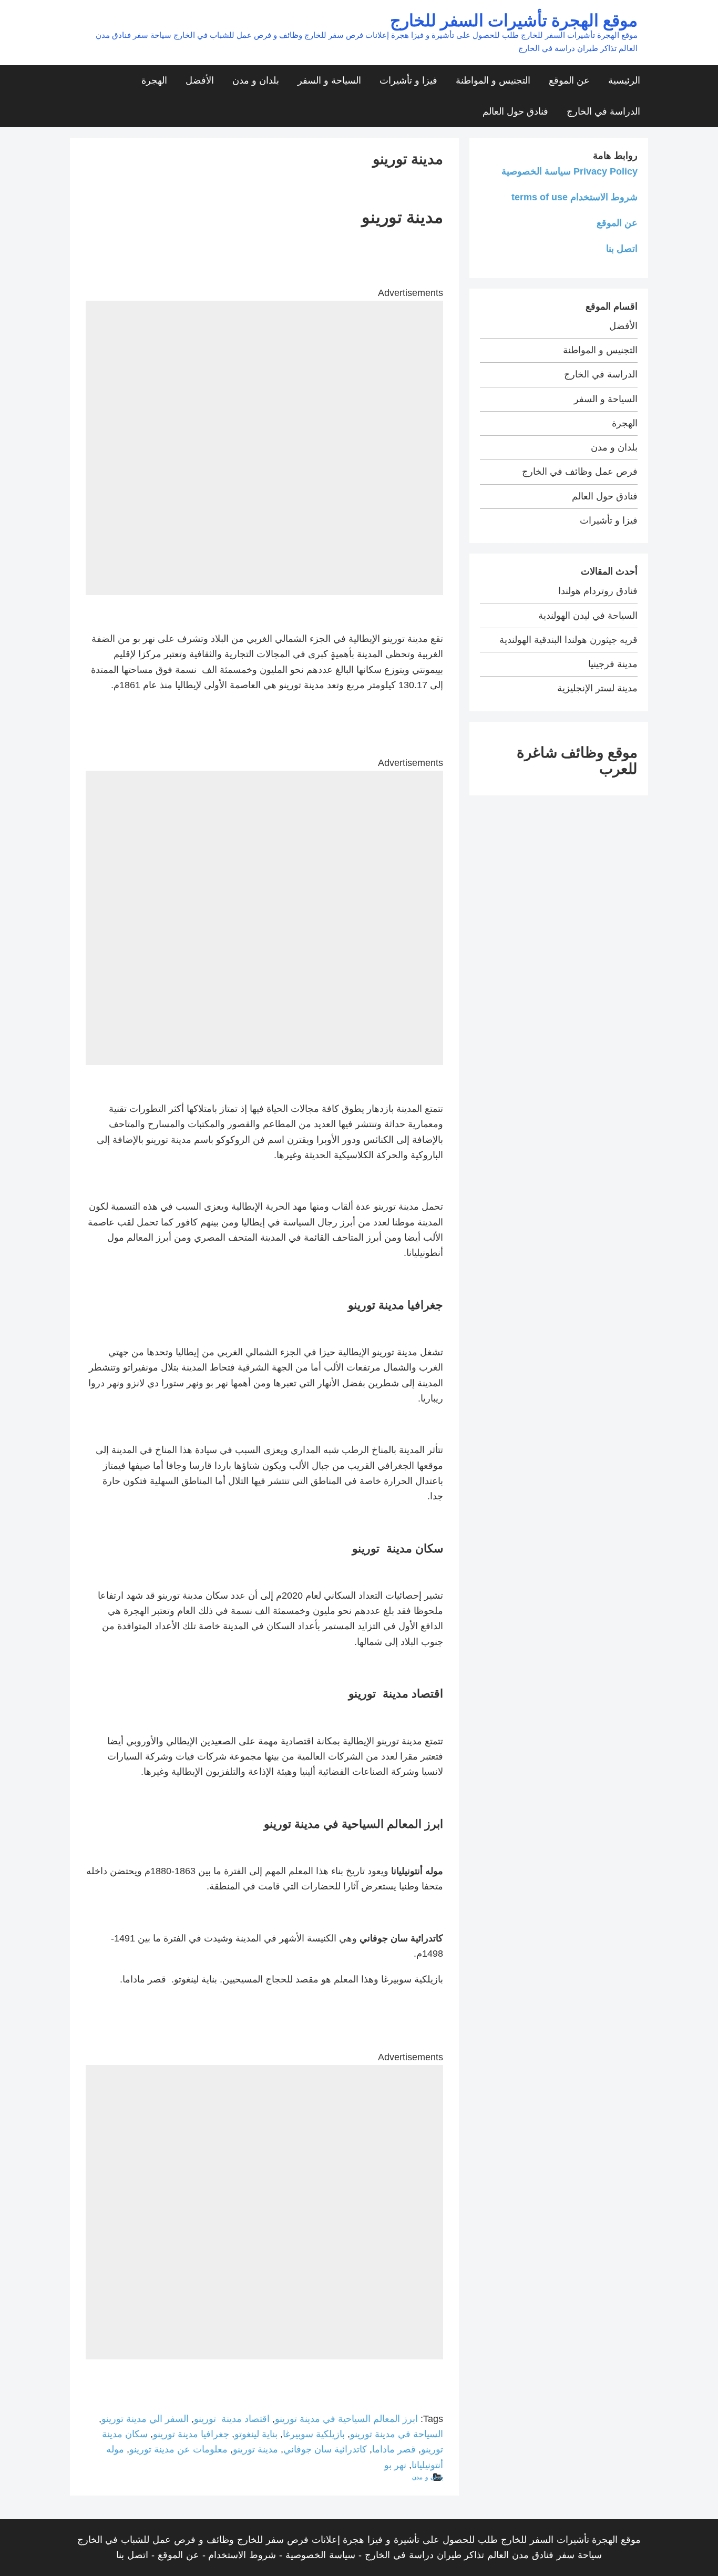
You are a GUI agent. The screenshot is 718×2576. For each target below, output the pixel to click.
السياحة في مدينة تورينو (397, 2434)
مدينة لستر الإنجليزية (597, 688)
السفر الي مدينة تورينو (145, 2419)
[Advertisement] (264, 374)
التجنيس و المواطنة (493, 80)
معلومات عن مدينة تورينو (178, 2449)
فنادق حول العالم (515, 111)
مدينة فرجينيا (613, 664)
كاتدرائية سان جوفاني (325, 2449)
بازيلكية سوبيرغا (314, 2434)
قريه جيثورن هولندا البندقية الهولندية (568, 640)
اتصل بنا (622, 249)
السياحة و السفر (329, 80)
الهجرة (154, 80)
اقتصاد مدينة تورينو (232, 2419)
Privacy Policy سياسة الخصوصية (570, 171)
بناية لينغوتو (256, 2434)
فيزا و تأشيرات (408, 80)
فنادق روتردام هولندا (598, 591)
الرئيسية (624, 80)
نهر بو (395, 2465)
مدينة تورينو (255, 2449)
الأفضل (200, 80)
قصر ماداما (394, 2449)
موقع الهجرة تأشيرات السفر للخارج (514, 20)
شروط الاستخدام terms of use (575, 197)
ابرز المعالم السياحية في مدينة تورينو (346, 2419)
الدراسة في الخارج (603, 111)
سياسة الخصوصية (320, 2555)
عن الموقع (569, 80)
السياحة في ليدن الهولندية (588, 616)
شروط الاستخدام (242, 2555)
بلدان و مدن (256, 80)
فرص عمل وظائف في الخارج (580, 472)
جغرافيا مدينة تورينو (191, 2434)
